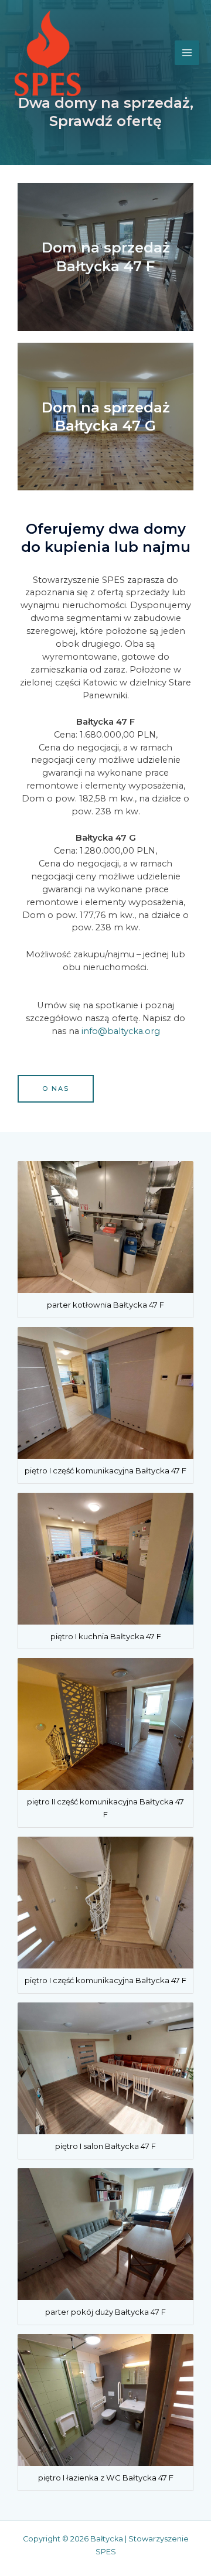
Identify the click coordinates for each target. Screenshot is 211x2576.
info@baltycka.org (121, 1031)
